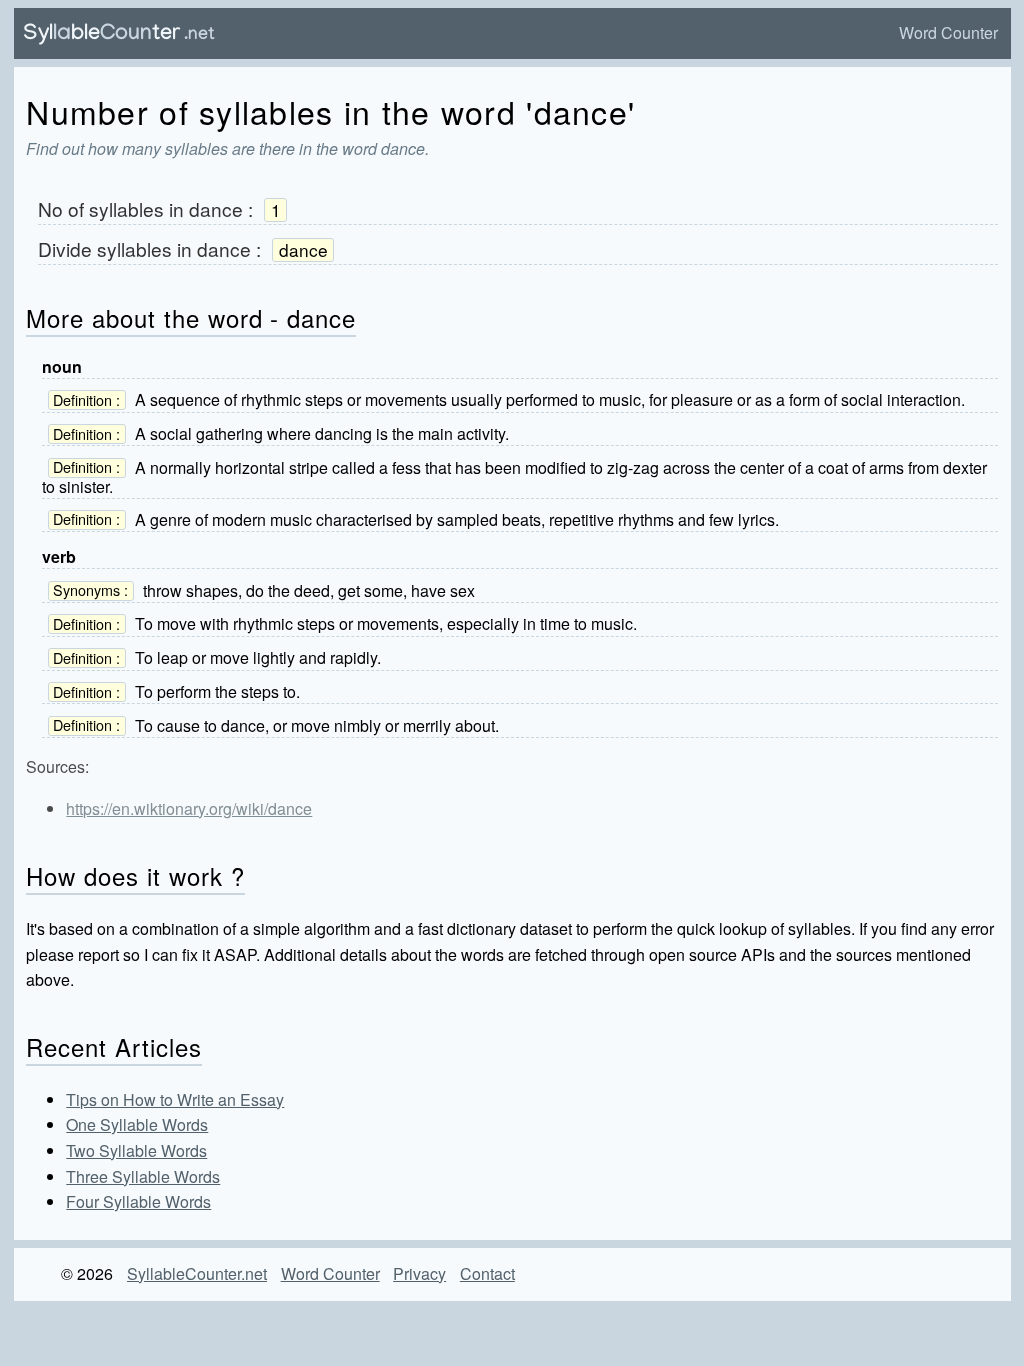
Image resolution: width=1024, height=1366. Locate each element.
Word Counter (948, 32)
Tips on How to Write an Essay (175, 1099)
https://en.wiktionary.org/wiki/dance (189, 808)
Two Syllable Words (136, 1150)
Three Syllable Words (143, 1176)
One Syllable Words (137, 1124)
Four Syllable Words (138, 1201)
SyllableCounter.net (197, 1273)
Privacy (419, 1273)
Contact (487, 1273)
